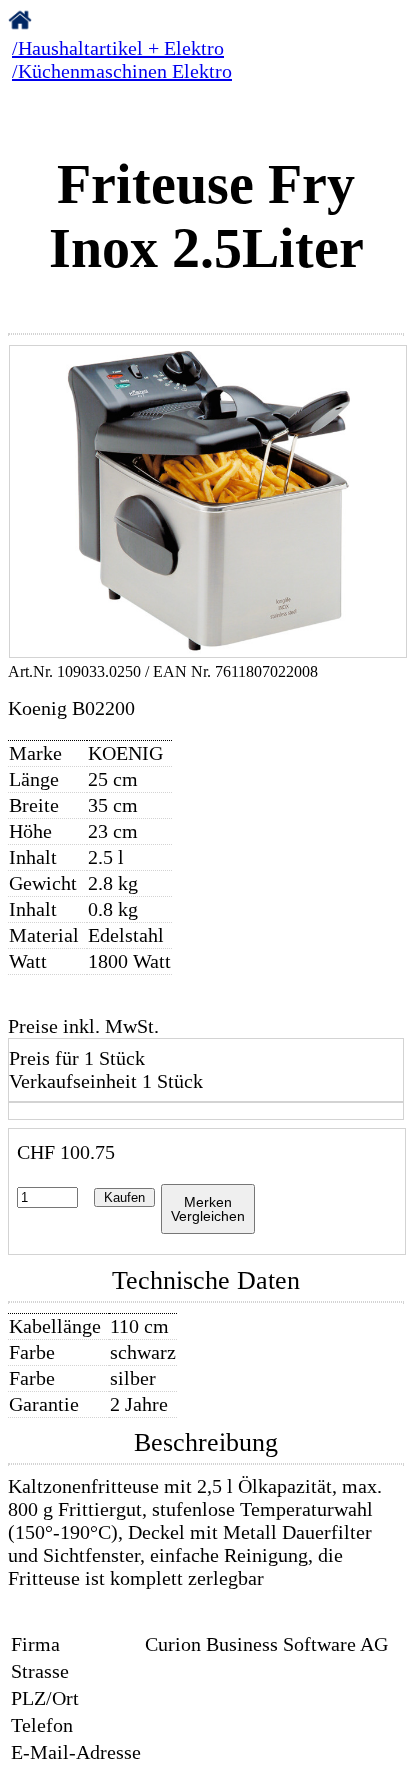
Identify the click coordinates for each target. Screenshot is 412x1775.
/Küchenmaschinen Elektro (122, 71)
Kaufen (124, 1197)
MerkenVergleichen (208, 1209)
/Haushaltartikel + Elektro (118, 48)
